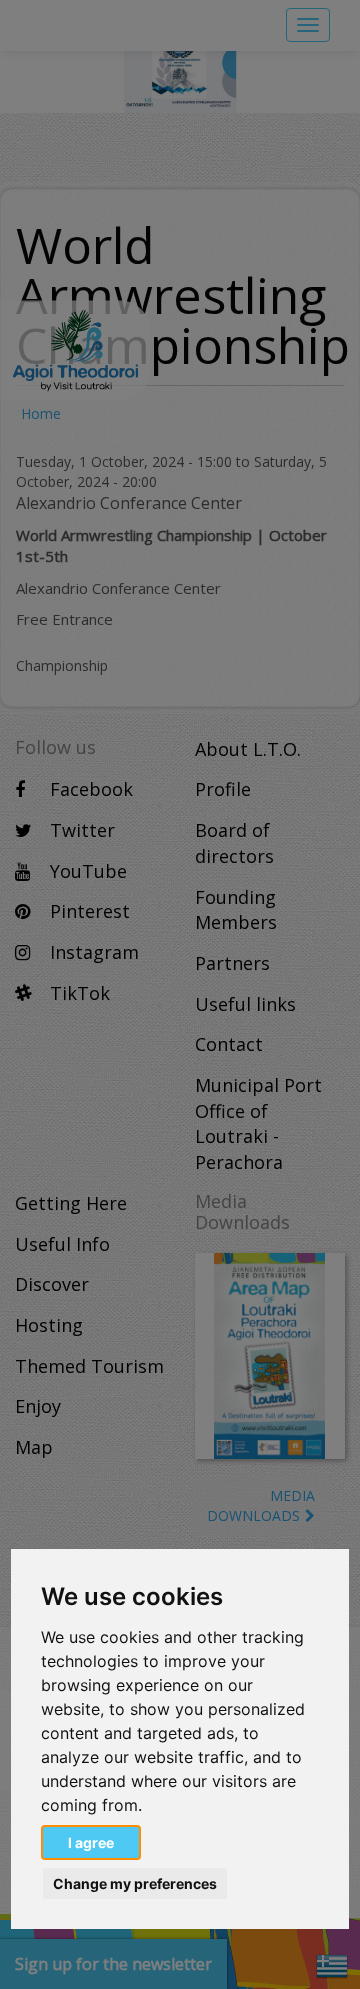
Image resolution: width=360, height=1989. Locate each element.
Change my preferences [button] (135, 1883)
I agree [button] (91, 1842)
